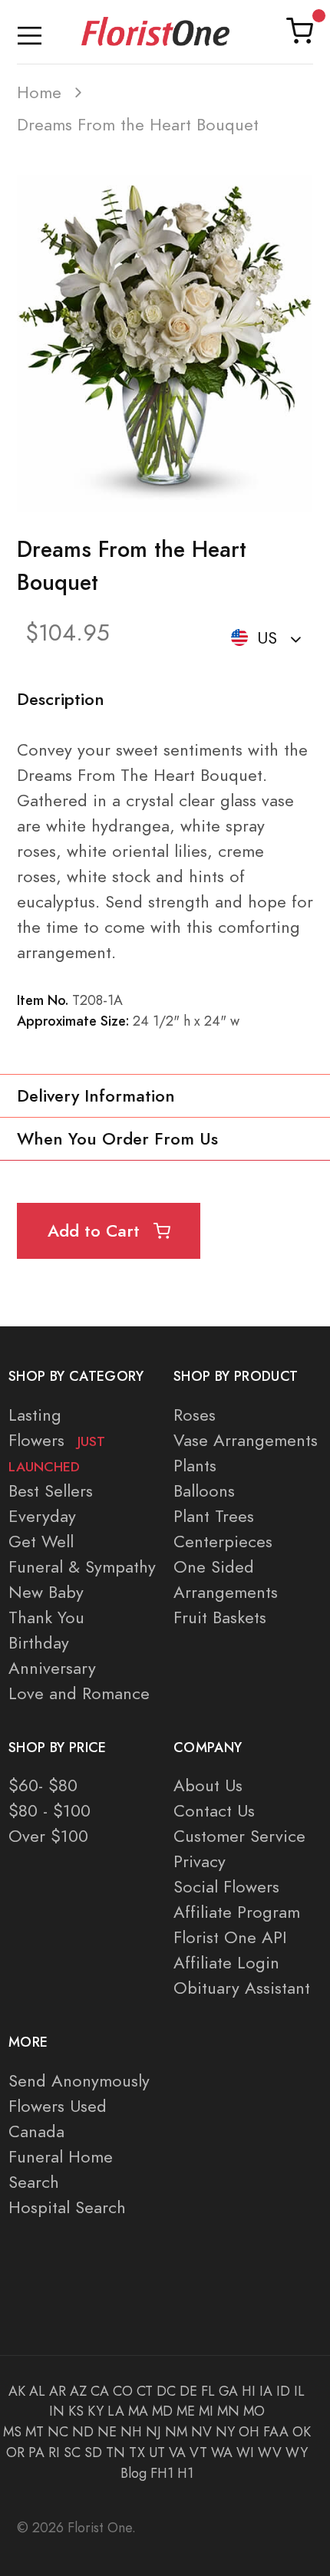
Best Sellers (51, 1491)
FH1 (162, 2473)
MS (12, 2432)
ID (283, 2391)
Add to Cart (96, 1231)
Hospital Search (67, 2207)
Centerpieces (223, 1542)
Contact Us (214, 1811)
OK (302, 2432)
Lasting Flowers (57, 1440)
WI (245, 2452)
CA (100, 2391)
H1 (185, 2473)
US (267, 638)
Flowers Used (58, 2106)
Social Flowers (226, 1887)
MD (162, 2411)
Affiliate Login (226, 1963)
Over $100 (48, 1836)
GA (228, 2391)
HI (249, 2391)
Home (39, 92)
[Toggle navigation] (30, 32)
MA (138, 2411)
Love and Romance (79, 1693)
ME (186, 2411)
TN (115, 2452)
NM (176, 2432)
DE (188, 2391)
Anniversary (52, 1668)
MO (254, 2411)
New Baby (46, 1592)
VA (177, 2452)
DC (166, 2391)
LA (116, 2411)
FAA (276, 2432)
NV (201, 2432)
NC (58, 2432)
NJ (153, 2432)
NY (225, 2432)
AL (37, 2391)
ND (83, 2432)
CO (123, 2391)
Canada (36, 2131)
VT (198, 2452)
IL (299, 2391)
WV (270, 2452)
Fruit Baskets (220, 1617)
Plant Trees (214, 1516)
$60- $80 (43, 1785)
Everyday (42, 1516)
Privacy (200, 1861)
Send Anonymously (79, 2081)
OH (249, 2432)
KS (76, 2411)
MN (228, 2411)
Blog (134, 2473)
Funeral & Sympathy (82, 1567)
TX (137, 2452)
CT (145, 2391)
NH (131, 2432)
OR (15, 2452)
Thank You (46, 1617)
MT (35, 2432)
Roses (195, 1415)
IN (57, 2411)
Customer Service (239, 1836)
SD (93, 2452)
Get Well (41, 1542)
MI (206, 2411)
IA (266, 2391)
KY (96, 2411)
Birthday (39, 1643)
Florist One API (230, 1937)
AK (17, 2391)
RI (54, 2452)
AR (58, 2391)
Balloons (204, 1491)
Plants (195, 1466)
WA (222, 2452)
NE (107, 2432)
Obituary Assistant (242, 1988)
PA (36, 2452)
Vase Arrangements (246, 1440)
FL (208, 2391)
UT (157, 2452)
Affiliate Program (237, 1912)
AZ (78, 2391)
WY (297, 2452)
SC (72, 2452)
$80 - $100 (49, 1811)
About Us (208, 1785)
